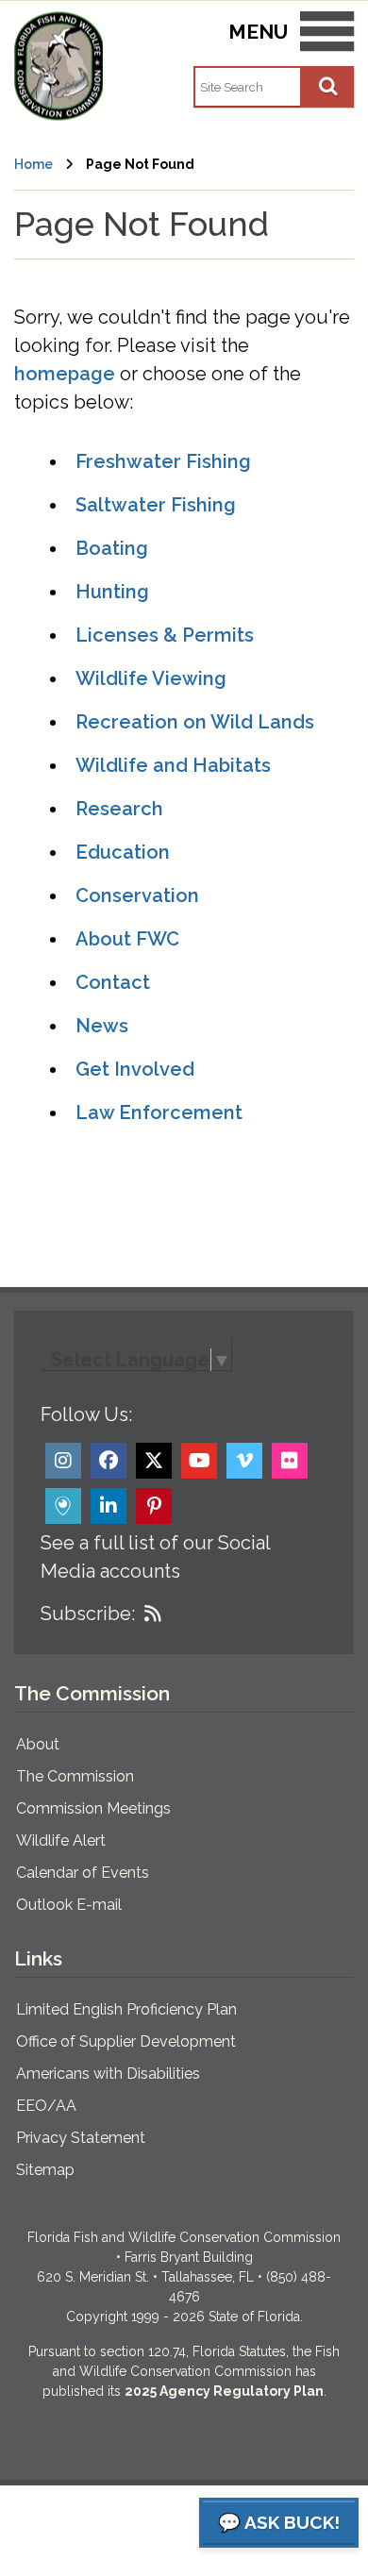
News (102, 1026)
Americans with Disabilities (108, 2074)
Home (33, 164)
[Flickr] (290, 1461)
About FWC (127, 939)
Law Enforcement (159, 1112)
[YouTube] (199, 1461)
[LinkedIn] (109, 1506)
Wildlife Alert (61, 1840)
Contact (113, 982)
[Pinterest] (154, 1506)
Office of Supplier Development (126, 2041)
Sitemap (45, 2170)
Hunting (112, 592)
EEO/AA (46, 2106)
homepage (65, 374)
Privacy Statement (81, 2138)
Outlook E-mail (69, 1905)
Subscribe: (88, 1614)
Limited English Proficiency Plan (126, 2009)
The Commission (75, 1776)
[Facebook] (109, 1461)
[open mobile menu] (327, 35)
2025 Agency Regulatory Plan (224, 2391)
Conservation (137, 895)
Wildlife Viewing (151, 678)
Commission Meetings (93, 1808)
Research (119, 809)
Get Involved (135, 1069)
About (38, 1744)
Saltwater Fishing (156, 505)
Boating (112, 548)
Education (123, 852)
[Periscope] (63, 1506)
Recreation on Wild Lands (195, 722)
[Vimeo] (244, 1461)
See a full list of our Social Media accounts (155, 1557)
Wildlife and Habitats (173, 765)
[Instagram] (63, 1461)
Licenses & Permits (165, 635)
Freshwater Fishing (163, 461)
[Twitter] (154, 1461)
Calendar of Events (83, 1873)
